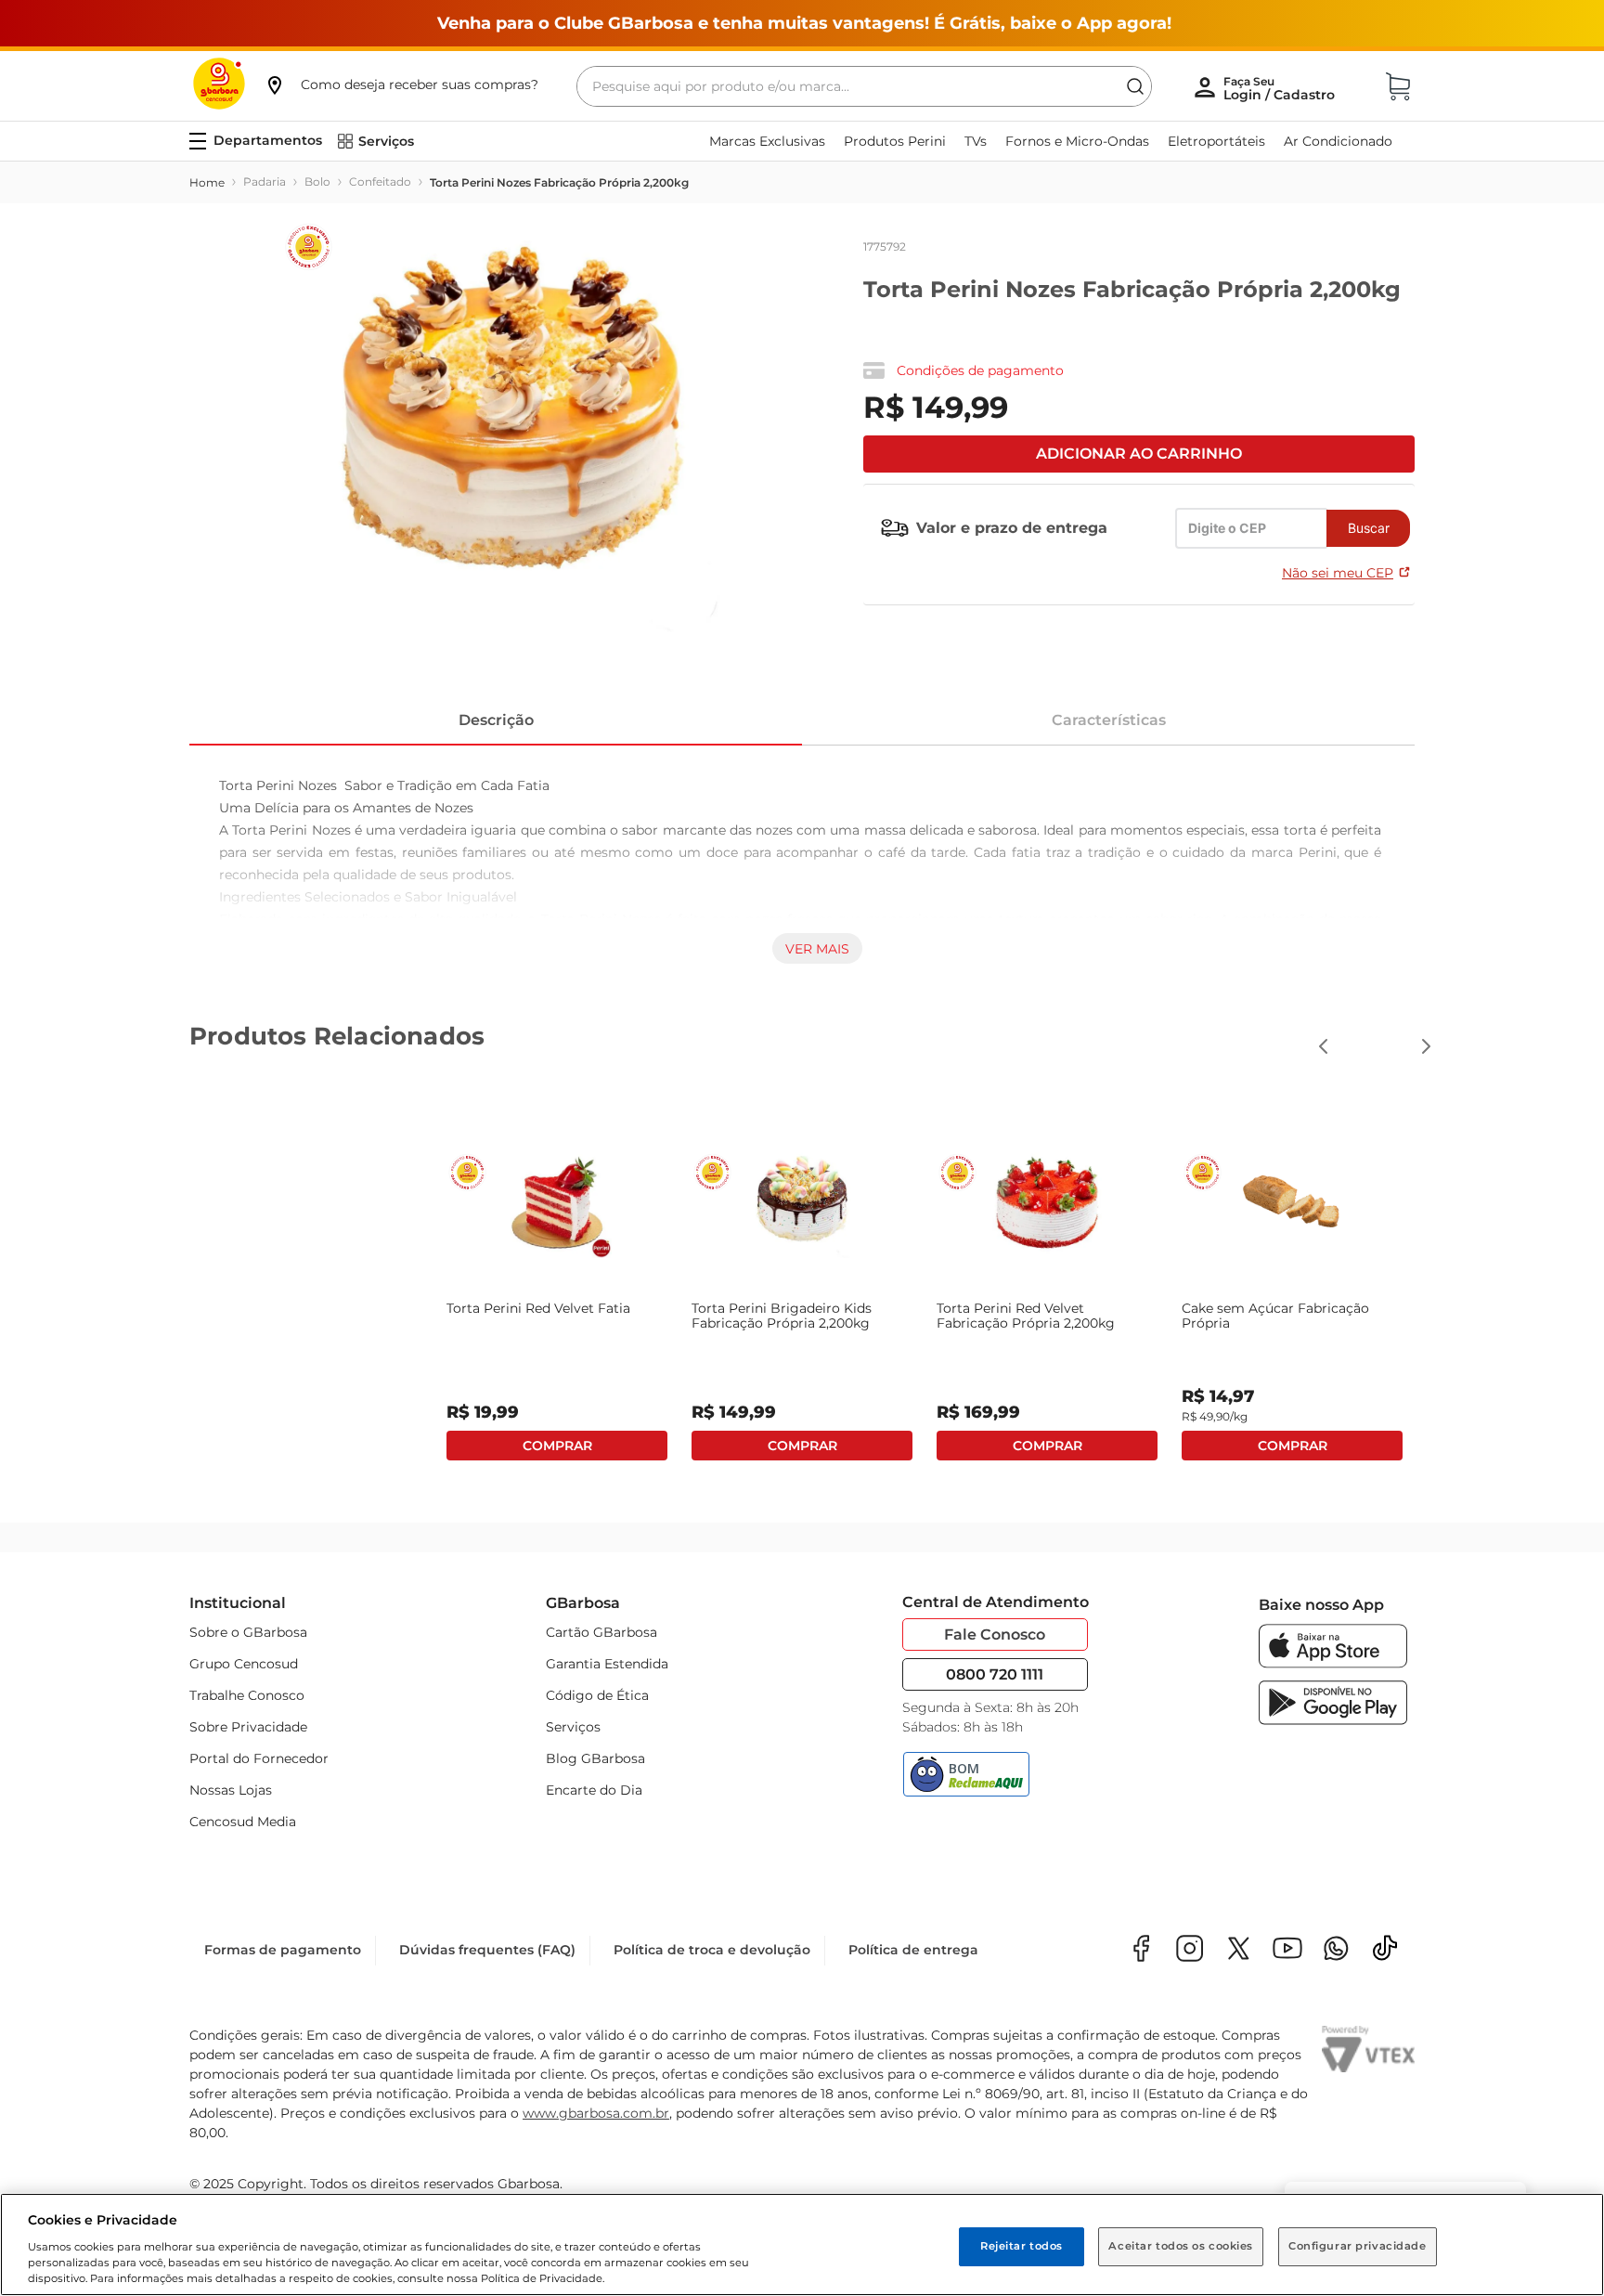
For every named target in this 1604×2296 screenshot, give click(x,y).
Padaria (265, 182)
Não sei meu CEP (1338, 573)
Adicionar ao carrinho (1139, 454)
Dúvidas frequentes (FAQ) (487, 1950)
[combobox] (864, 86)
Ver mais (817, 949)
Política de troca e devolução (712, 1950)
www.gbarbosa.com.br (596, 2113)
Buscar (1369, 528)
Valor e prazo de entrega (1012, 528)
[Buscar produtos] (1135, 86)
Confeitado (380, 182)
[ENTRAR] (1281, 88)
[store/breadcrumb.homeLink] (207, 183)
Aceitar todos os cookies (1181, 2246)
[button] (401, 84)
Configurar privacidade (1358, 2246)
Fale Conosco (995, 1634)
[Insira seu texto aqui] (1336, 1950)
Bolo (317, 182)
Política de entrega (913, 1950)
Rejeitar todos (1022, 2246)
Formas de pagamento (283, 1950)
